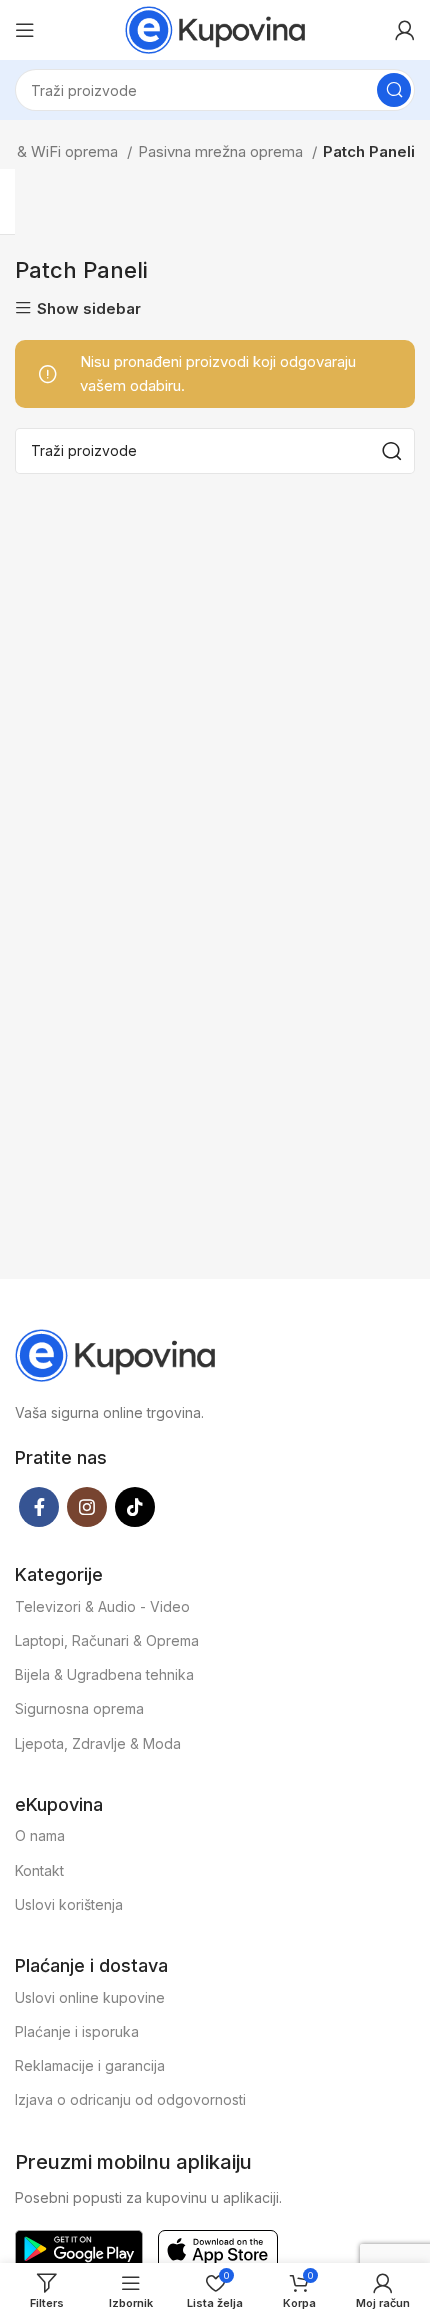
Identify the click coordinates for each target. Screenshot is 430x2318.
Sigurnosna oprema (79, 1708)
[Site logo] (215, 28)
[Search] (394, 90)
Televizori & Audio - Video (102, 1606)
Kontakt (39, 1870)
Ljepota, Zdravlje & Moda (98, 1743)
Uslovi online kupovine (90, 1997)
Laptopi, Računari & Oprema (107, 1640)
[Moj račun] (405, 30)
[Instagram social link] (87, 1507)
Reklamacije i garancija (90, 2065)
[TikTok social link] (135, 1507)
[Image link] (115, 1353)
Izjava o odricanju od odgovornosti (130, 2099)
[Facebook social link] (39, 1507)
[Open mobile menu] (25, 30)
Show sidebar (89, 308)
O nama (40, 1835)
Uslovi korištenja (69, 1904)
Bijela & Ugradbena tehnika (104, 1674)
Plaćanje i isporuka (77, 2031)
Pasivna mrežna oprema (222, 151)
